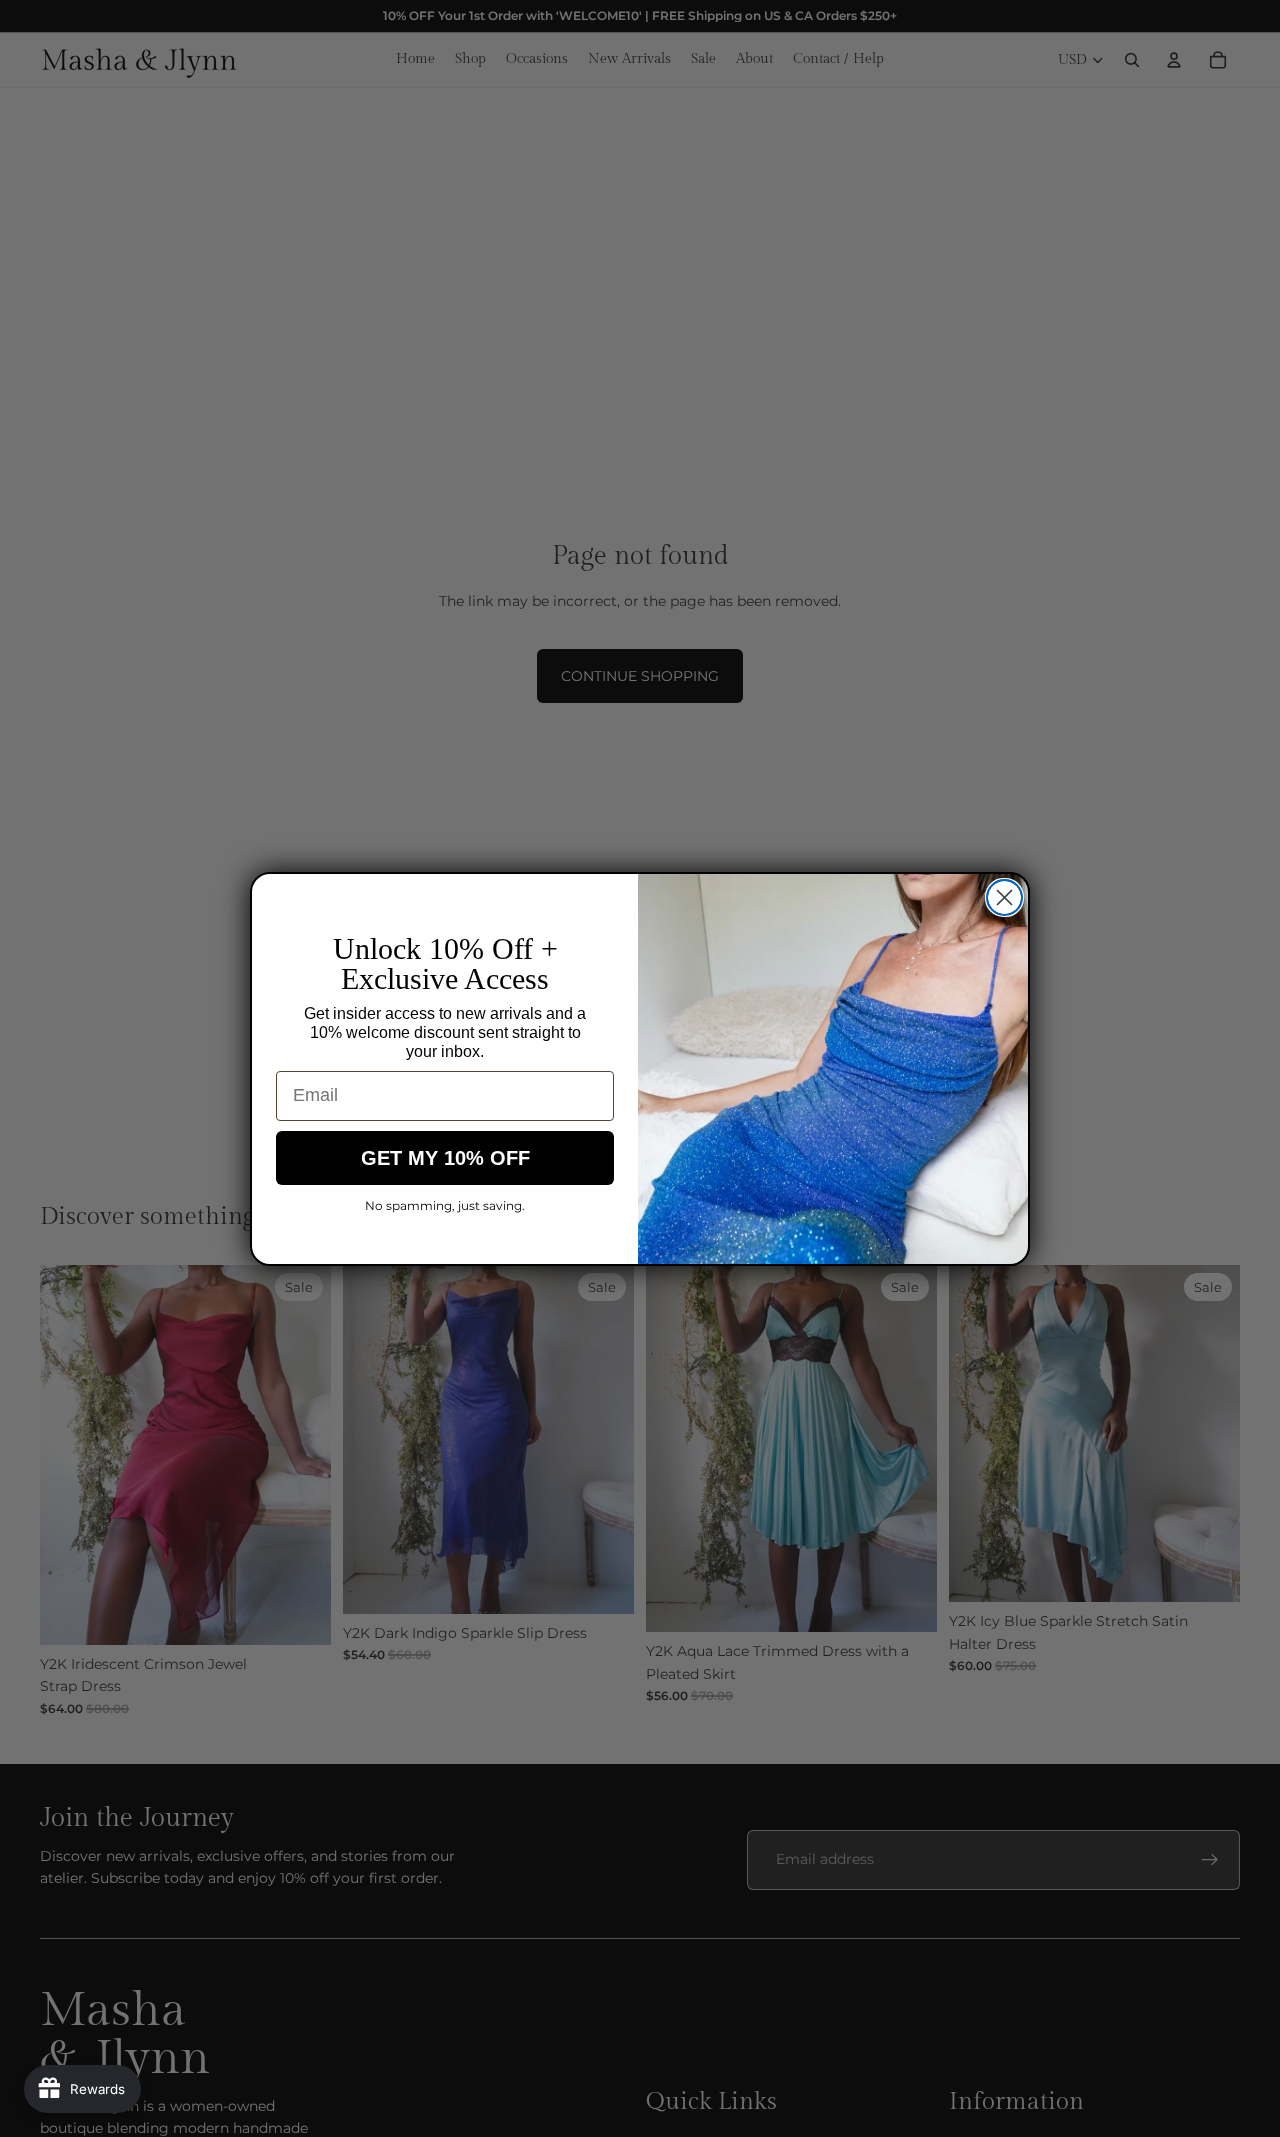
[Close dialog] (1004, 897)
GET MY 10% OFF (445, 1158)
